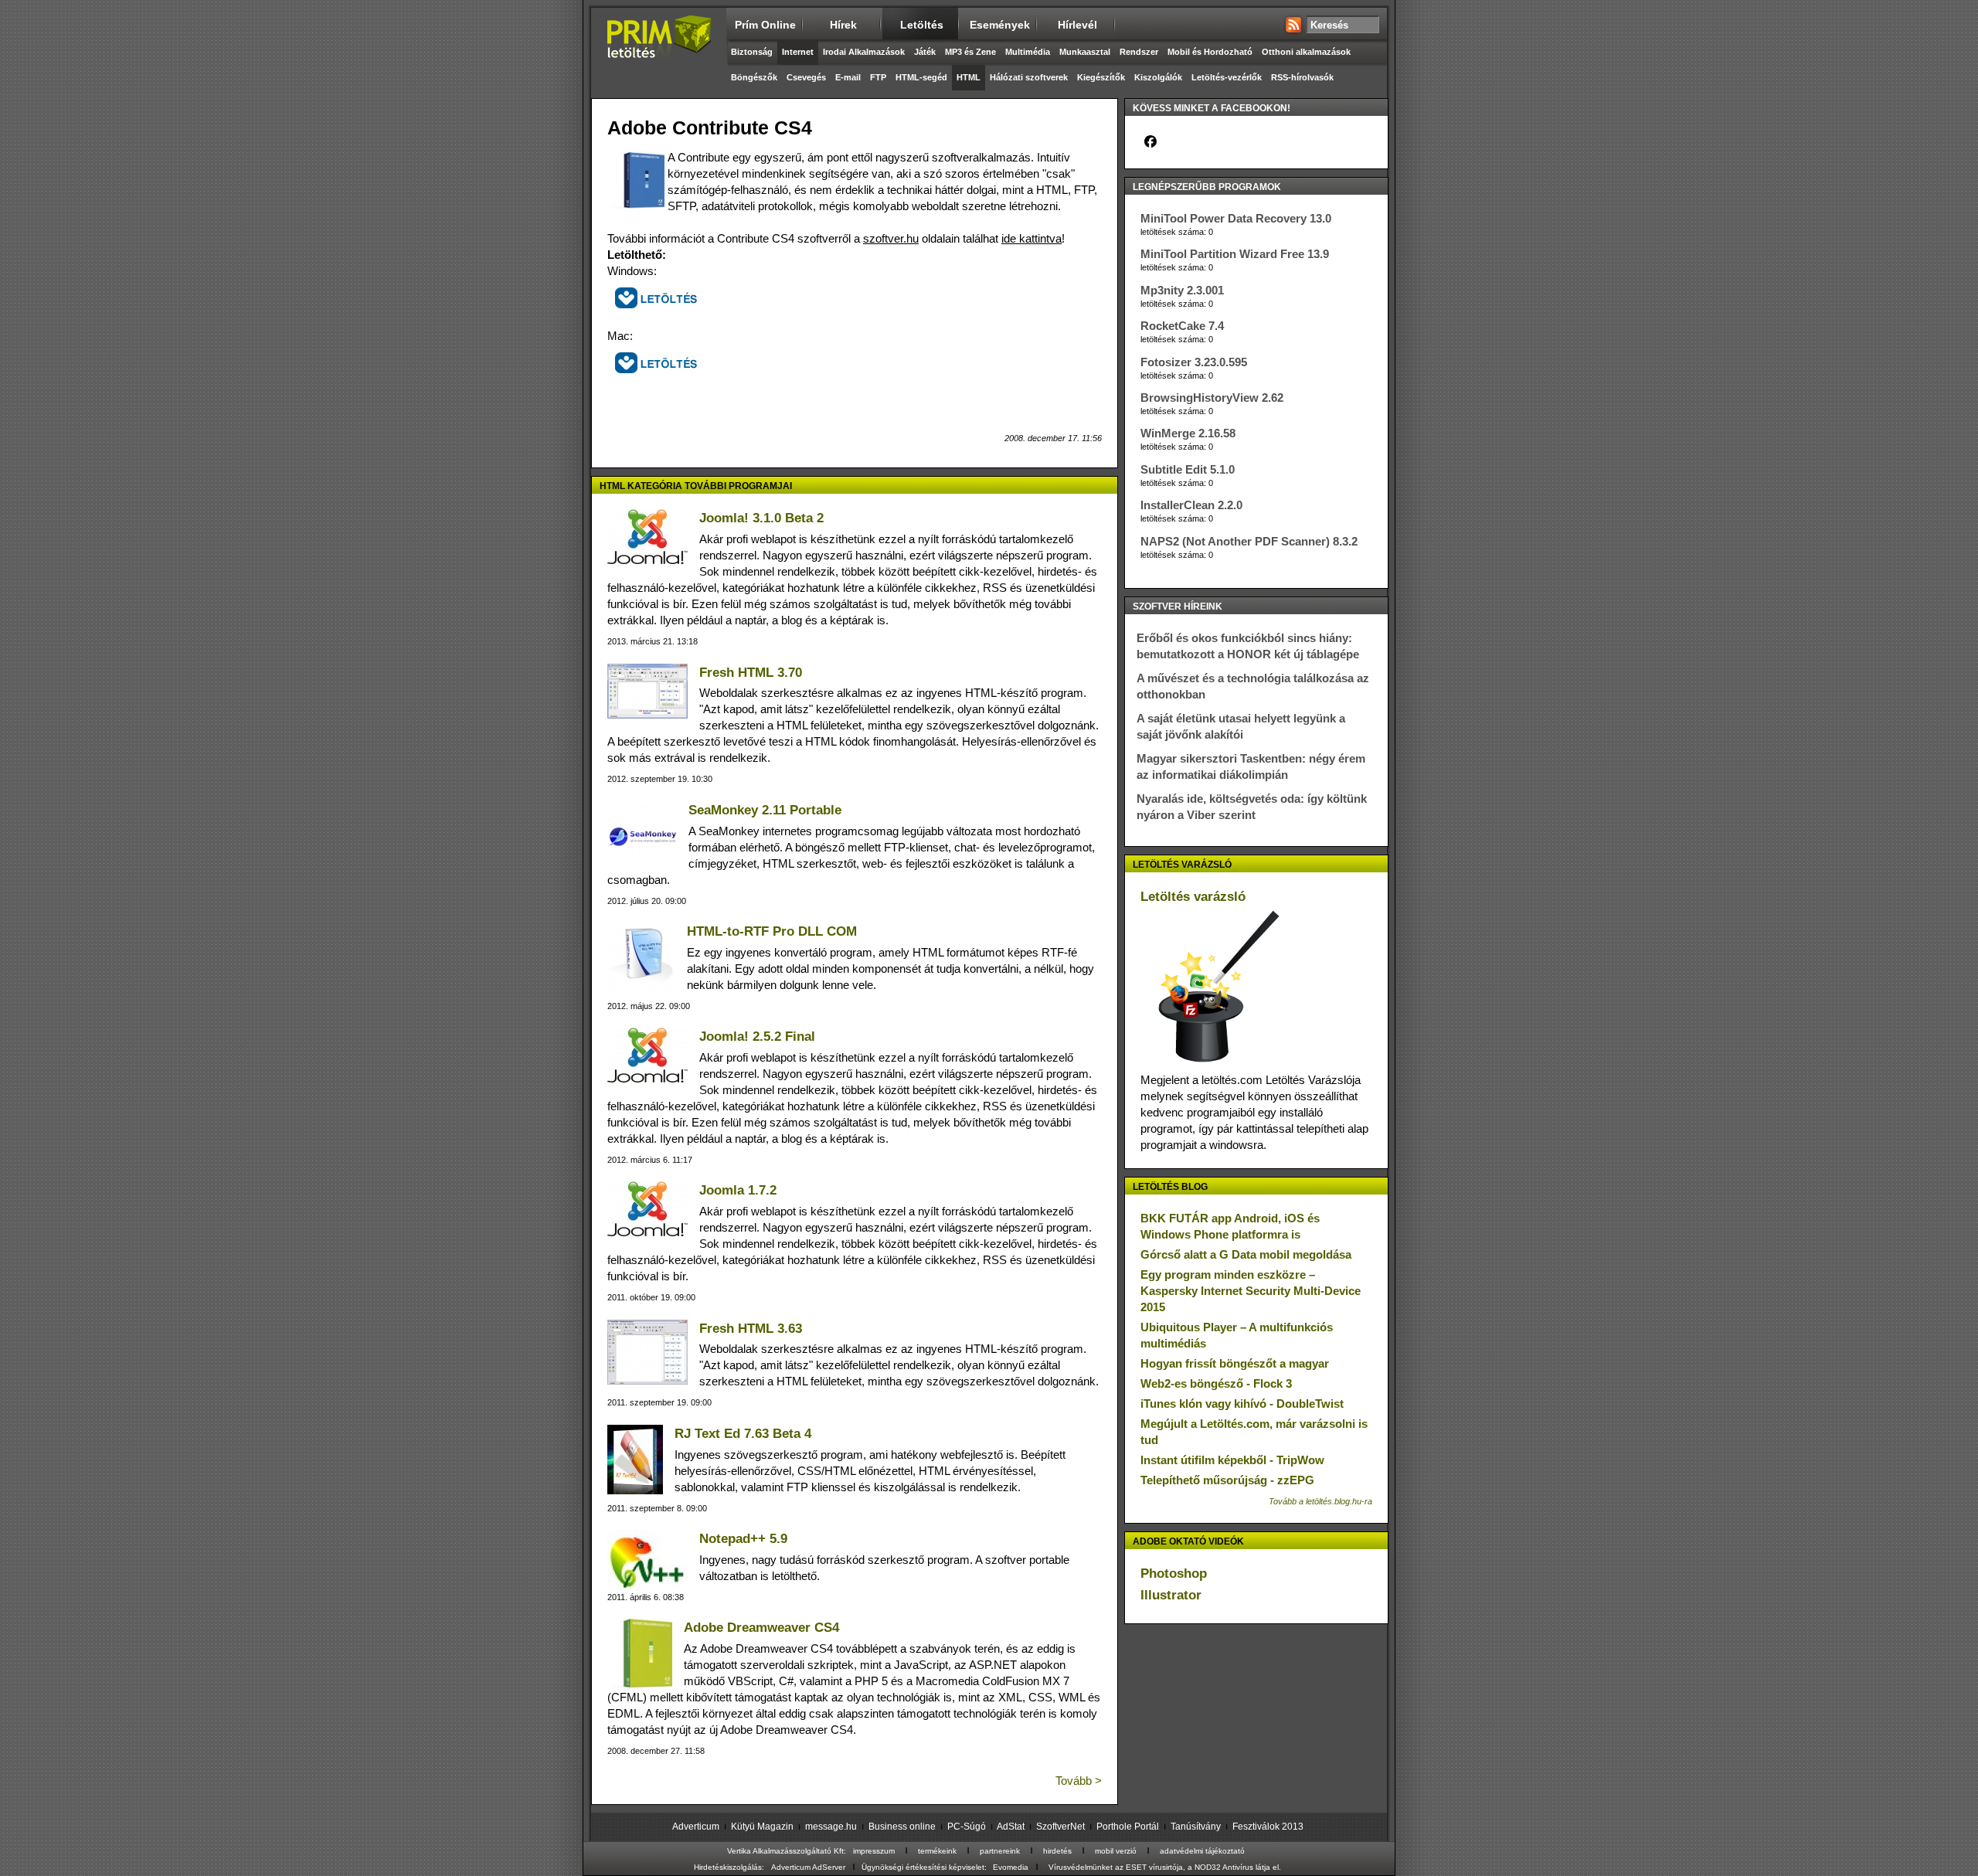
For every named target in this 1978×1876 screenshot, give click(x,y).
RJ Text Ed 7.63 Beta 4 (743, 1434)
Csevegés (806, 77)
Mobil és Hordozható (1210, 52)
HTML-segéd (921, 77)
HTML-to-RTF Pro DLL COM (772, 931)
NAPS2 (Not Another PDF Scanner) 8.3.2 (1249, 541)
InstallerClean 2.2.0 (1191, 505)
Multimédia (1028, 52)
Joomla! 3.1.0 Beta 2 (761, 518)
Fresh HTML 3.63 (751, 1329)
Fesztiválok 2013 (1268, 1827)
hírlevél (1077, 25)
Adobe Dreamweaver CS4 (761, 1628)
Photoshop (1174, 1574)
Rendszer (1139, 52)
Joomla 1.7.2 (738, 1190)
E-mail (848, 77)
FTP (878, 77)
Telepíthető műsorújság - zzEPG (1227, 1480)
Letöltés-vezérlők (1227, 77)
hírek (843, 25)
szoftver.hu (891, 238)
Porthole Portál (1128, 1827)
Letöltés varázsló (1193, 897)
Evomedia (1011, 1867)
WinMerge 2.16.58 (1188, 433)
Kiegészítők (1101, 77)
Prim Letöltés (659, 50)
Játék (925, 52)
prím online (765, 25)
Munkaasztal (1085, 52)
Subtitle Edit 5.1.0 (1188, 469)
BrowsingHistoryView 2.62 (1212, 398)
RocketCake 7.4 (1182, 326)
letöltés (922, 25)
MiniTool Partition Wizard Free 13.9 (1235, 254)
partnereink (1000, 1851)
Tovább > (1079, 1781)
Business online (902, 1827)
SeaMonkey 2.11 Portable (765, 810)
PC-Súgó (967, 1827)
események (1000, 25)
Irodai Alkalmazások (864, 52)
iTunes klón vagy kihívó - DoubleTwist (1242, 1404)
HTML (969, 77)
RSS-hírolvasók (1302, 77)
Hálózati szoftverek (1029, 77)
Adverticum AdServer (808, 1867)
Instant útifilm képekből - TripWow (1232, 1460)
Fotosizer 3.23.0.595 (1194, 362)
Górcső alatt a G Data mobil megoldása (1246, 1254)
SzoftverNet (1060, 1827)
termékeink (937, 1851)
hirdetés (1057, 1851)
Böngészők (754, 77)
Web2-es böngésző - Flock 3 (1216, 1383)
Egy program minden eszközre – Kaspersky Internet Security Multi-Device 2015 (1251, 1291)
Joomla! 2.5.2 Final (757, 1037)
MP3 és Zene (970, 52)
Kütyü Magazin (762, 1827)
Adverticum (696, 1827)
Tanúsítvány (1196, 1827)
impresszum (874, 1851)
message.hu (831, 1827)
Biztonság (752, 52)
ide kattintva (1031, 238)
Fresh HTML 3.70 (751, 673)
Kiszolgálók (1158, 77)
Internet (798, 52)
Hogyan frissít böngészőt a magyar (1235, 1363)
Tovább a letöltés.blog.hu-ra (1320, 1501)
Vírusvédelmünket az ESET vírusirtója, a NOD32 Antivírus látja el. (1165, 1867)
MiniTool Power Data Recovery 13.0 (1236, 218)
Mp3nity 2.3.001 (1182, 290)
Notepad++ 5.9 (743, 1539)
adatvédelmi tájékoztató (1202, 1851)
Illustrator (1171, 1595)
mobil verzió (1116, 1851)
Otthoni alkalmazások (1306, 52)
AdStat (1011, 1827)
